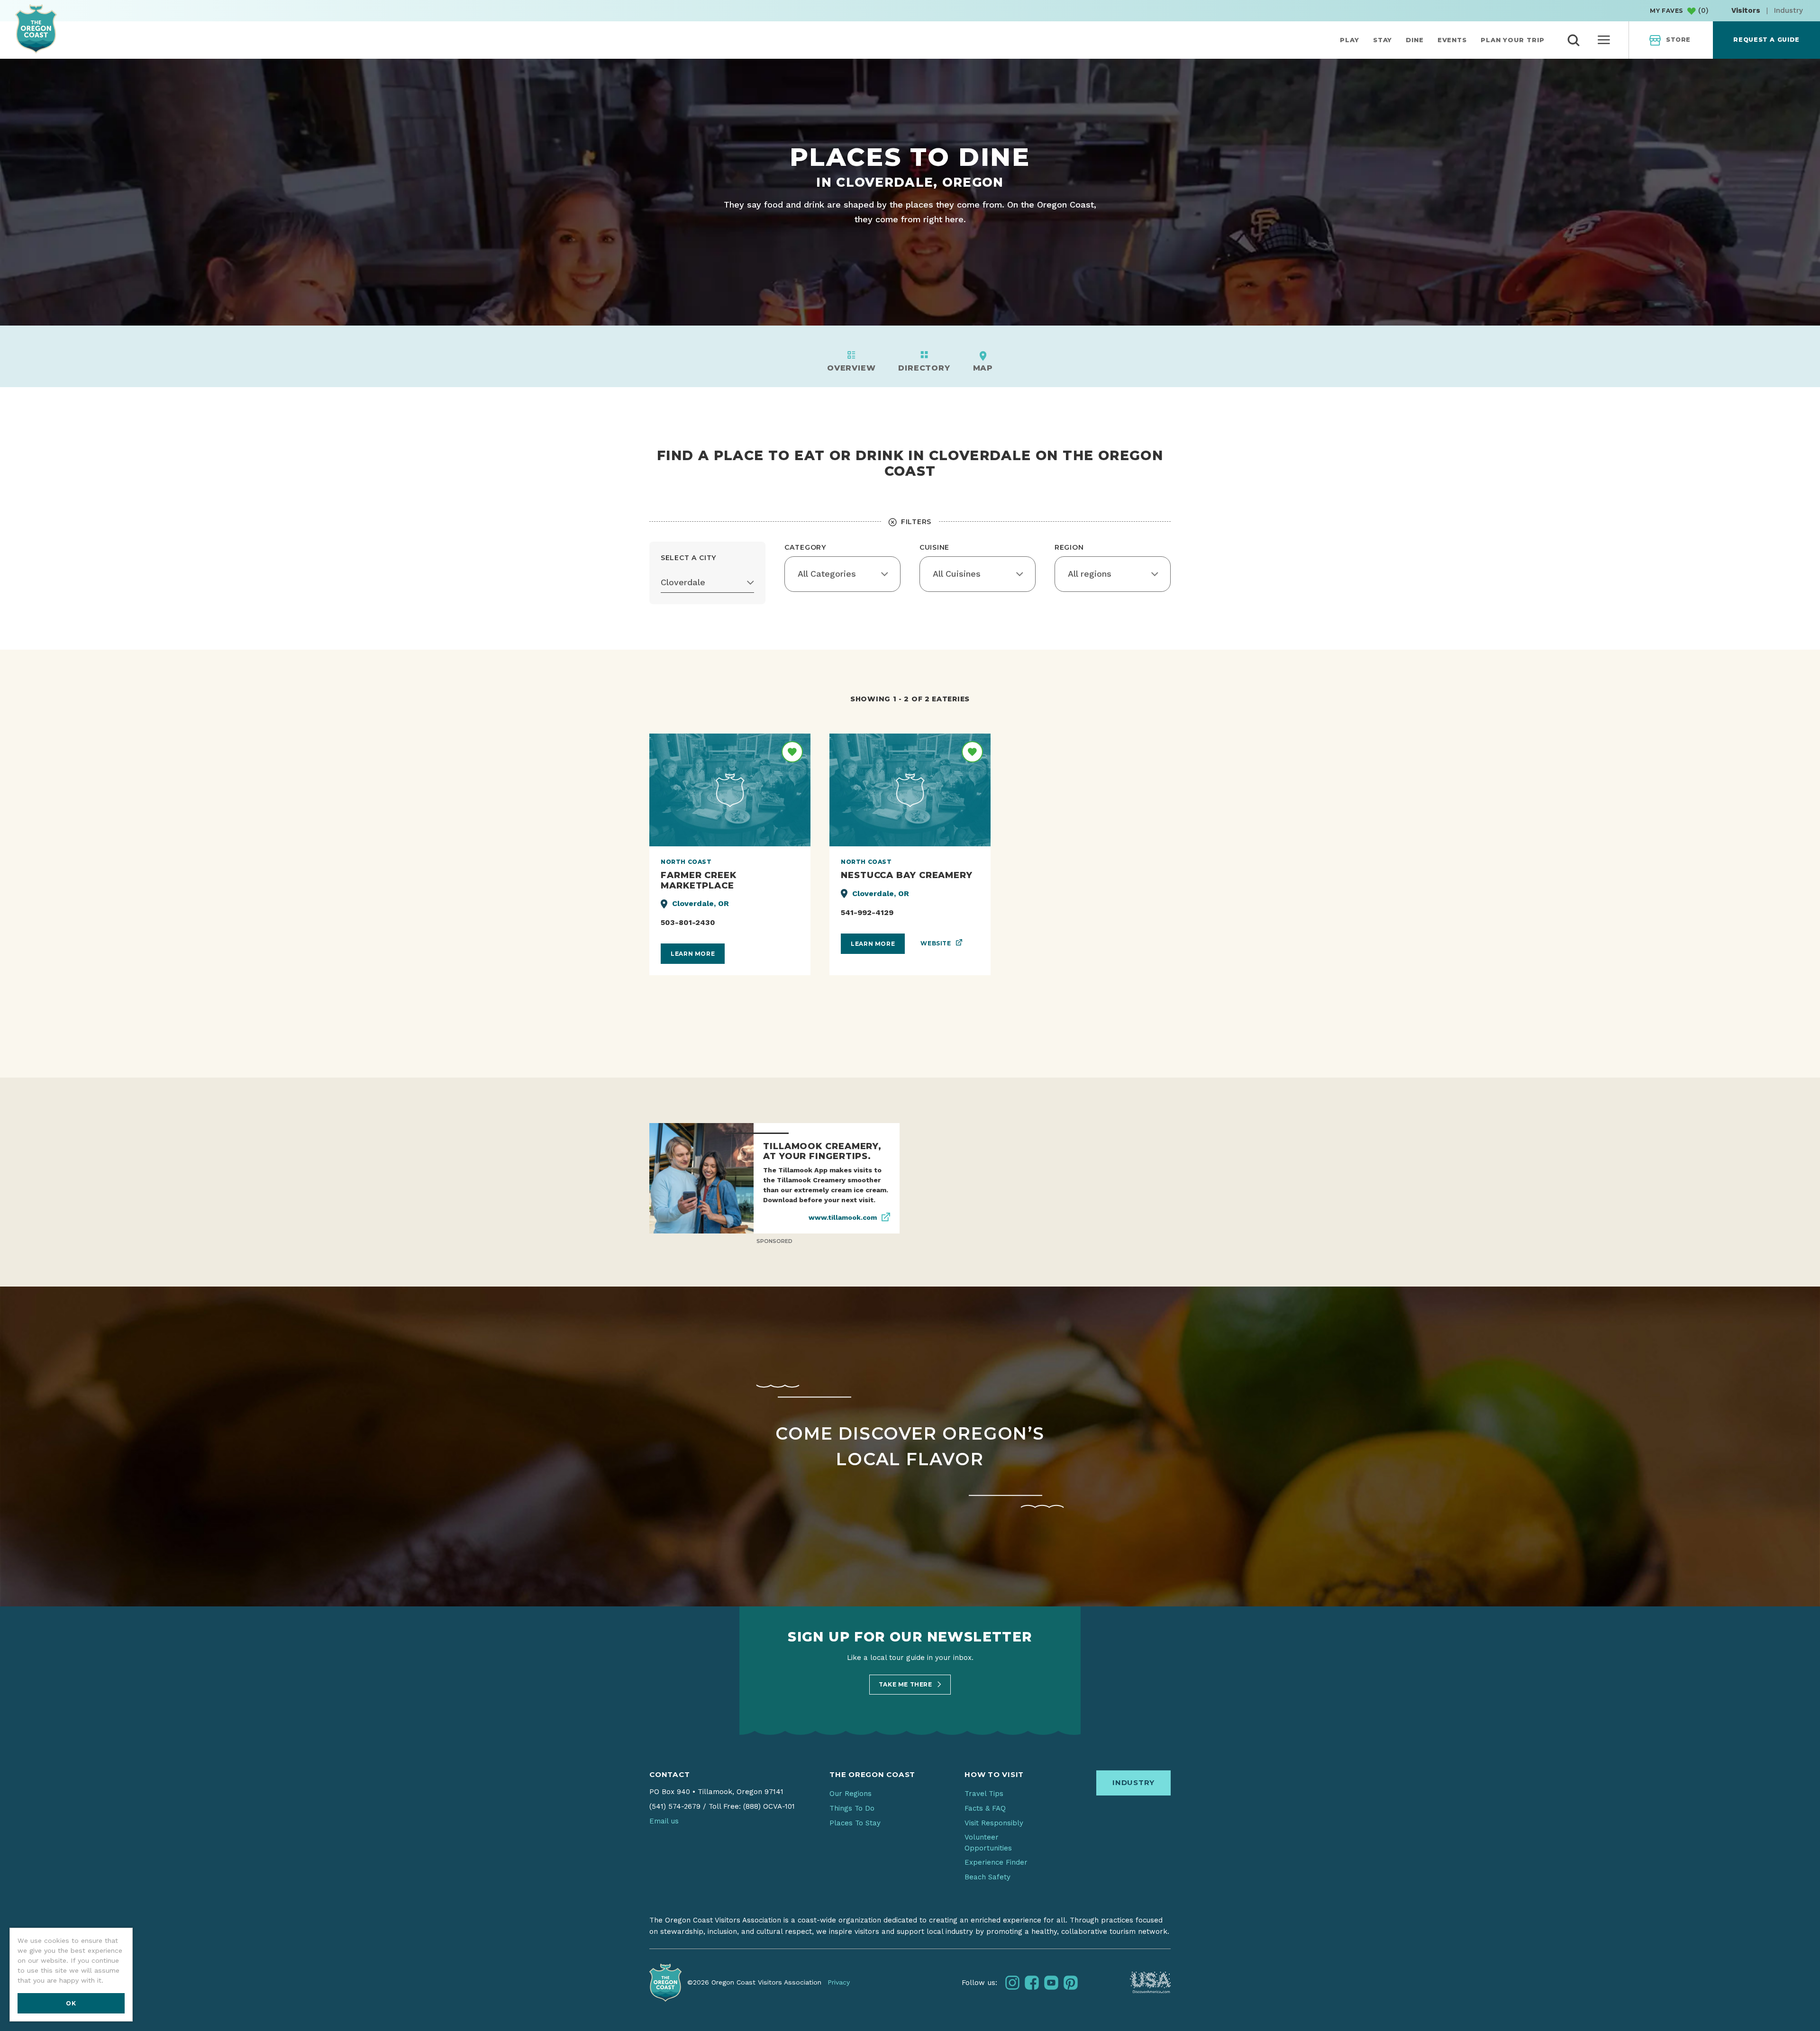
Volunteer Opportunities (988, 1843)
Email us (664, 1821)
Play (1350, 40)
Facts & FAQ (985, 1808)
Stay (1383, 40)
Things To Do (852, 1808)
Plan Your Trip (1513, 40)
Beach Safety (987, 1877)
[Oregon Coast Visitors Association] (36, 29)
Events (1452, 40)
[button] (707, 583)
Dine (1415, 40)
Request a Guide (1766, 40)
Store (1678, 40)
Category (805, 547)
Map (983, 368)
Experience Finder (996, 1862)
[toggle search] (1574, 40)
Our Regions (851, 1794)
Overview (851, 368)
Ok (71, 2003)
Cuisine (934, 547)
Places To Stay (855, 1823)
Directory (924, 368)
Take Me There (906, 1684)
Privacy (839, 1982)
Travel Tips (984, 1794)
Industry (1788, 10)
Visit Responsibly (994, 1823)
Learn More (693, 954)
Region (1069, 547)
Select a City (689, 558)
